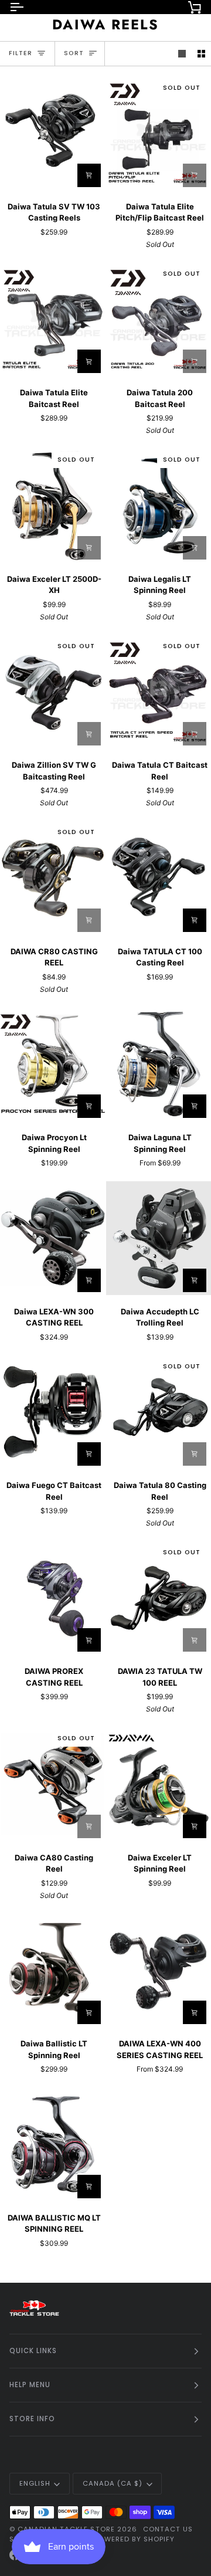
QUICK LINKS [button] (33, 2351)
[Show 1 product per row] (182, 54)
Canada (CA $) (113, 2483)
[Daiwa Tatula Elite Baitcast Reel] (53, 319)
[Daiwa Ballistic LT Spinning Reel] (53, 1970)
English (35, 2483)
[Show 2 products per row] (201, 54)
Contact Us (168, 2529)
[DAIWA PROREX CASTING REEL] (53, 1598)
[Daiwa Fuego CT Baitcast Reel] (53, 1412)
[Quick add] (89, 175)
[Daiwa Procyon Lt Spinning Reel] (53, 1064)
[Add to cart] (89, 548)
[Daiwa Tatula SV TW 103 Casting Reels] (53, 133)
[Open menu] (27, 7)
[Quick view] (195, 734)
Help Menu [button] (30, 2385)
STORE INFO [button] (32, 2419)
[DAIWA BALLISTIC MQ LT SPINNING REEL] (53, 2144)
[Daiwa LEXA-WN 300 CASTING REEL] (53, 1238)
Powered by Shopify (134, 2539)
